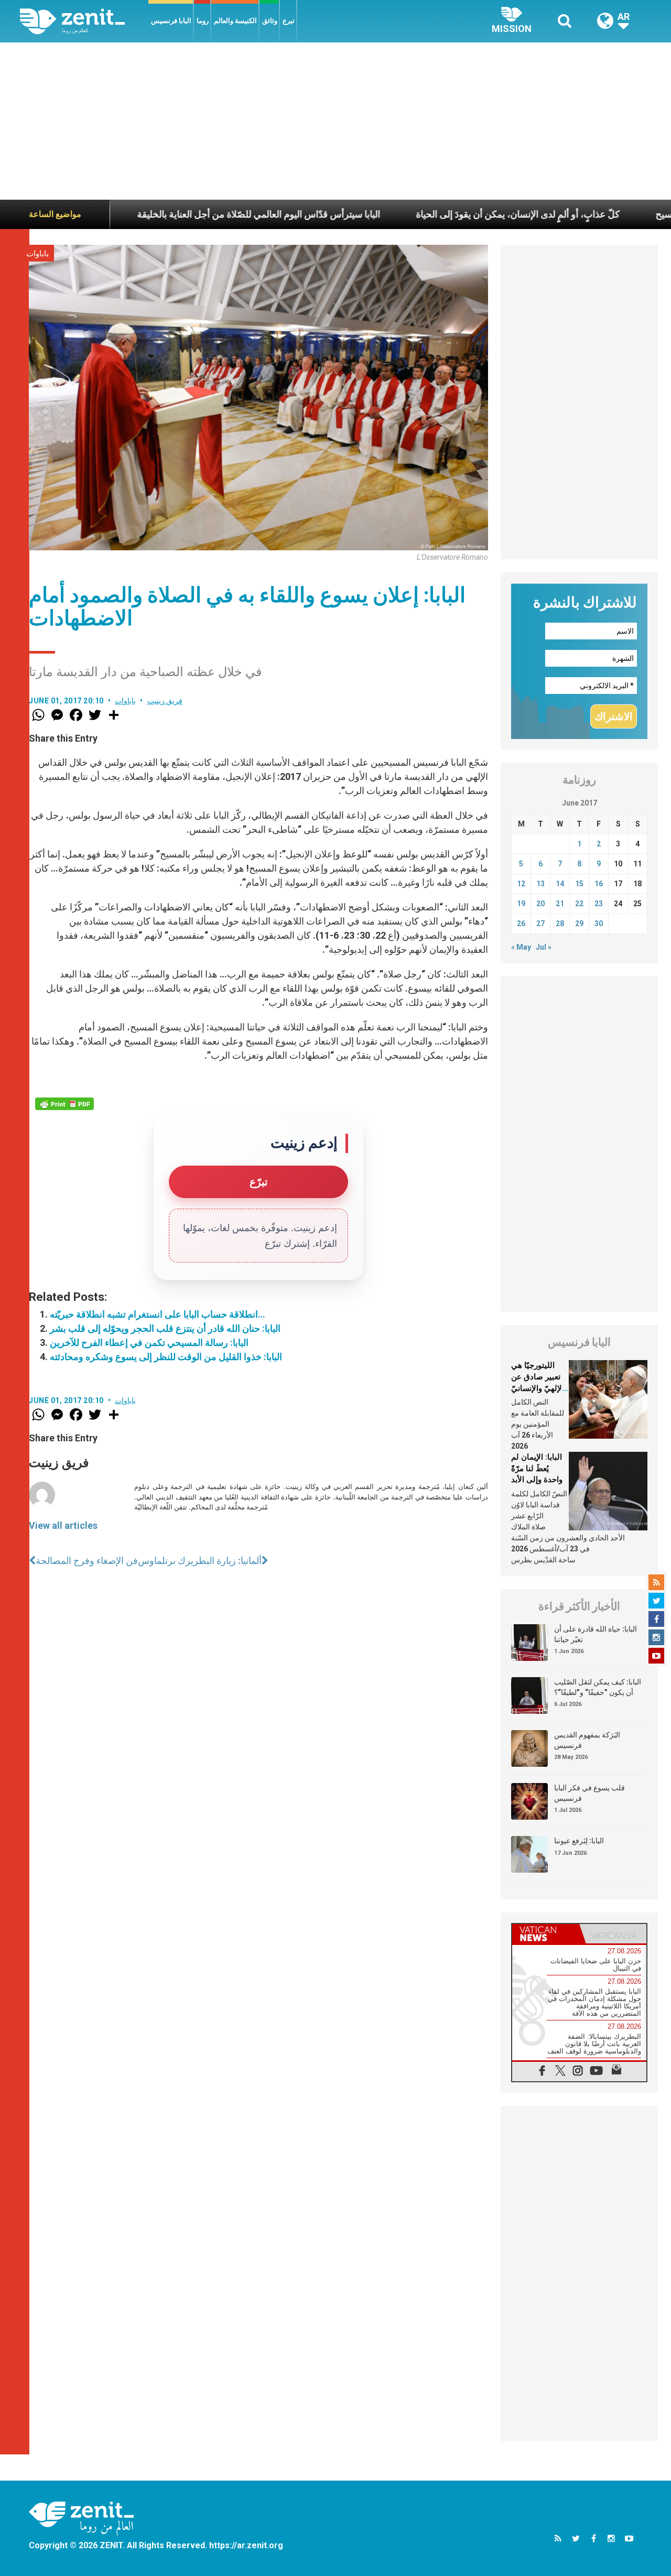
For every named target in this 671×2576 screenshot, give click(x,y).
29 (579, 923)
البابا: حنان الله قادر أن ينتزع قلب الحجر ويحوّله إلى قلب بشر (165, 1328)
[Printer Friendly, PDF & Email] (64, 1104)
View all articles (63, 1525)
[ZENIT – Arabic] (84, 21)
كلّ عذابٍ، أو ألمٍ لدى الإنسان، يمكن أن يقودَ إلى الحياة (447, 214)
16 (599, 884)
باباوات (37, 254)
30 (599, 923)
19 (521, 904)
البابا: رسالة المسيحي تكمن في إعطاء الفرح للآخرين (149, 1343)
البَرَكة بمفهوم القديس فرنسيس (587, 1740)
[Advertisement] (335, 121)
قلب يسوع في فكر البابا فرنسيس (589, 1793)
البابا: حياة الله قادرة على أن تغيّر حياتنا (596, 1634)
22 (579, 904)
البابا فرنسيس (171, 21)
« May (521, 947)
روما (203, 21)
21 (560, 904)
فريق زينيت (165, 701)
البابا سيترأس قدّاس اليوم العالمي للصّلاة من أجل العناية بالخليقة (188, 214)
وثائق (270, 21)
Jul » (544, 947)
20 (540, 904)
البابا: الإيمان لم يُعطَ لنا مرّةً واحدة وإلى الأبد (537, 1468)
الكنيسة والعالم (235, 21)
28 (560, 923)
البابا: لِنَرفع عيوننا (579, 1841)
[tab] (546, 1934)
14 (560, 884)
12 (521, 884)
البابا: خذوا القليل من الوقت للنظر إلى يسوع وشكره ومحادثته (166, 1357)
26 (521, 923)
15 (579, 884)
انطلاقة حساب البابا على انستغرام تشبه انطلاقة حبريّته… (158, 1314)
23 (599, 904)
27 (540, 923)
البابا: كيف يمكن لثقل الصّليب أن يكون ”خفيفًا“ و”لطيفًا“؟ (598, 1687)
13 (540, 884)
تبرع (289, 21)
